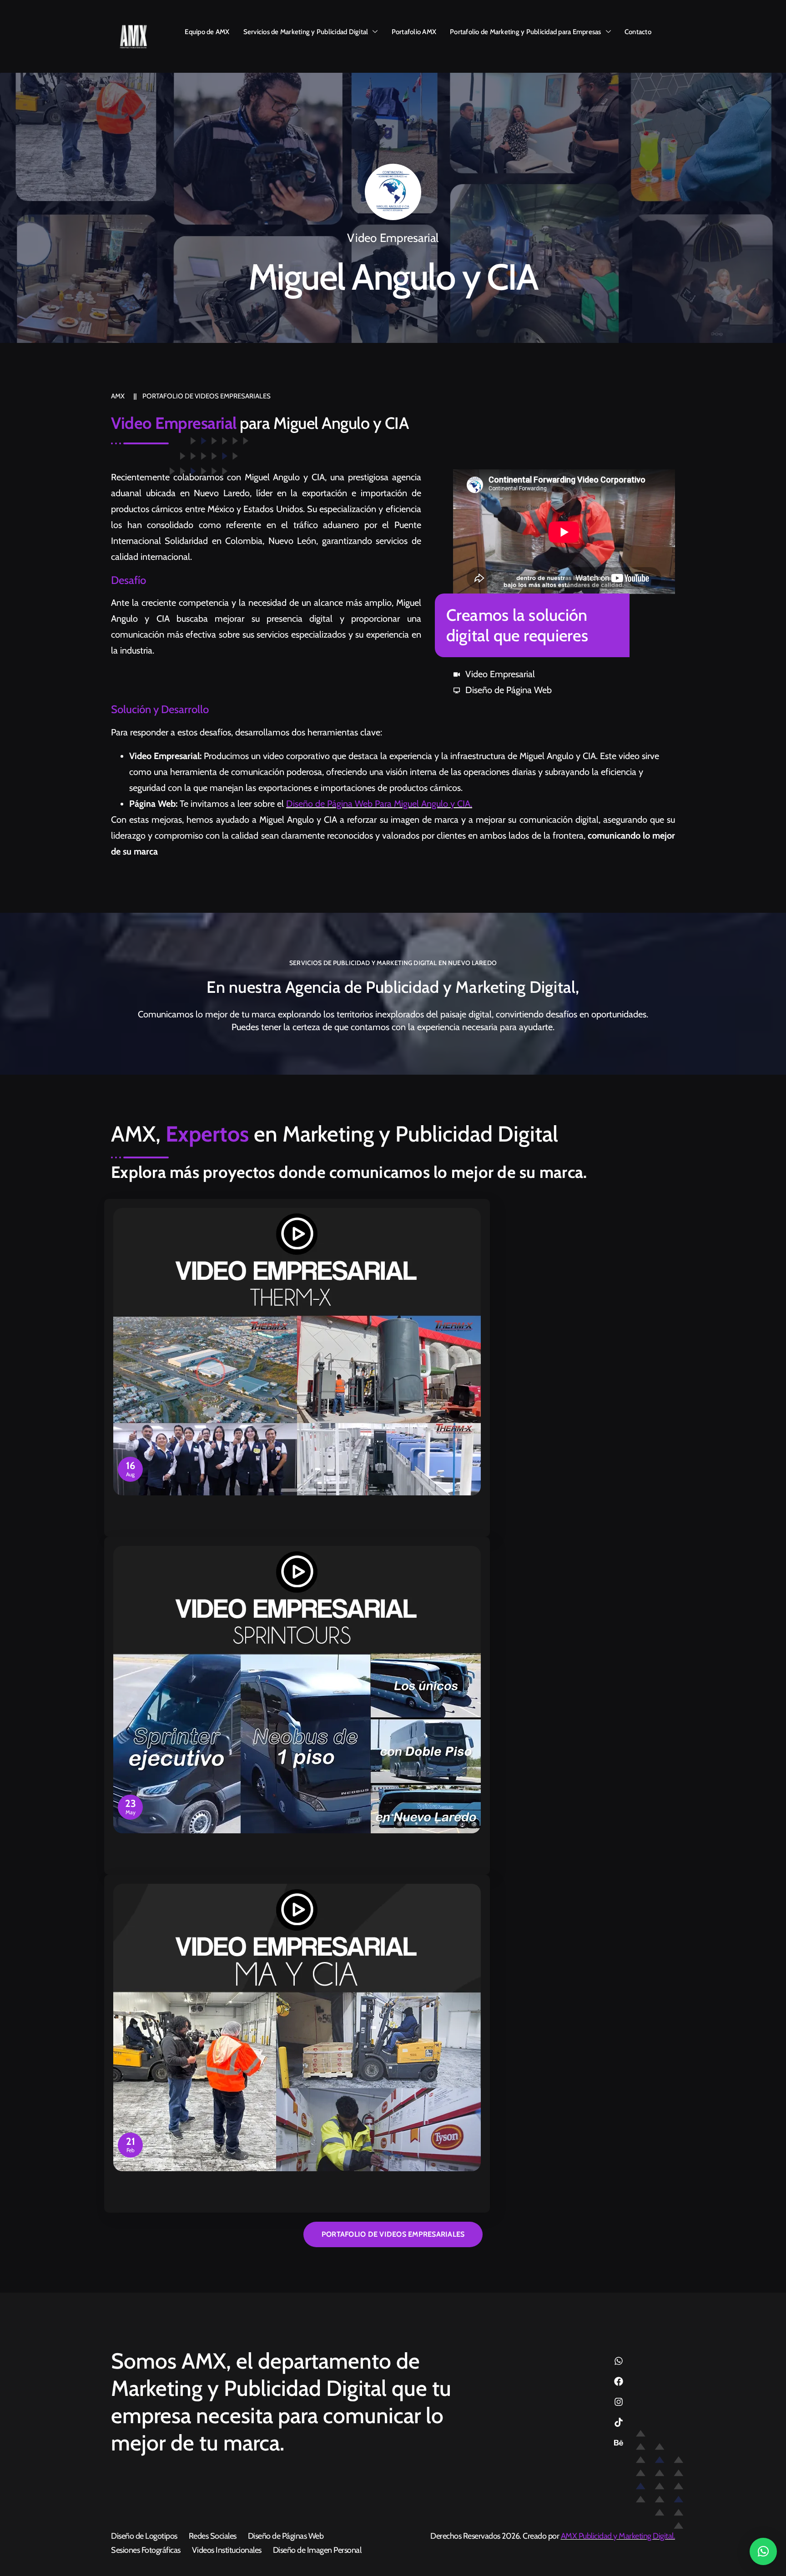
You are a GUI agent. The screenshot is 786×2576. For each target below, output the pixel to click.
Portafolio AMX (414, 32)
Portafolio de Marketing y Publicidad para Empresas (526, 32)
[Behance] (619, 2443)
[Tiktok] (619, 2422)
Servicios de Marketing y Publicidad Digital (306, 32)
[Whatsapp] (619, 2361)
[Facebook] (619, 2381)
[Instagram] (619, 2402)
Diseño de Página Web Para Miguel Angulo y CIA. (379, 804)
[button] (763, 2551)
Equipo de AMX (207, 32)
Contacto (638, 32)
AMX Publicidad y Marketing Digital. (618, 2536)
